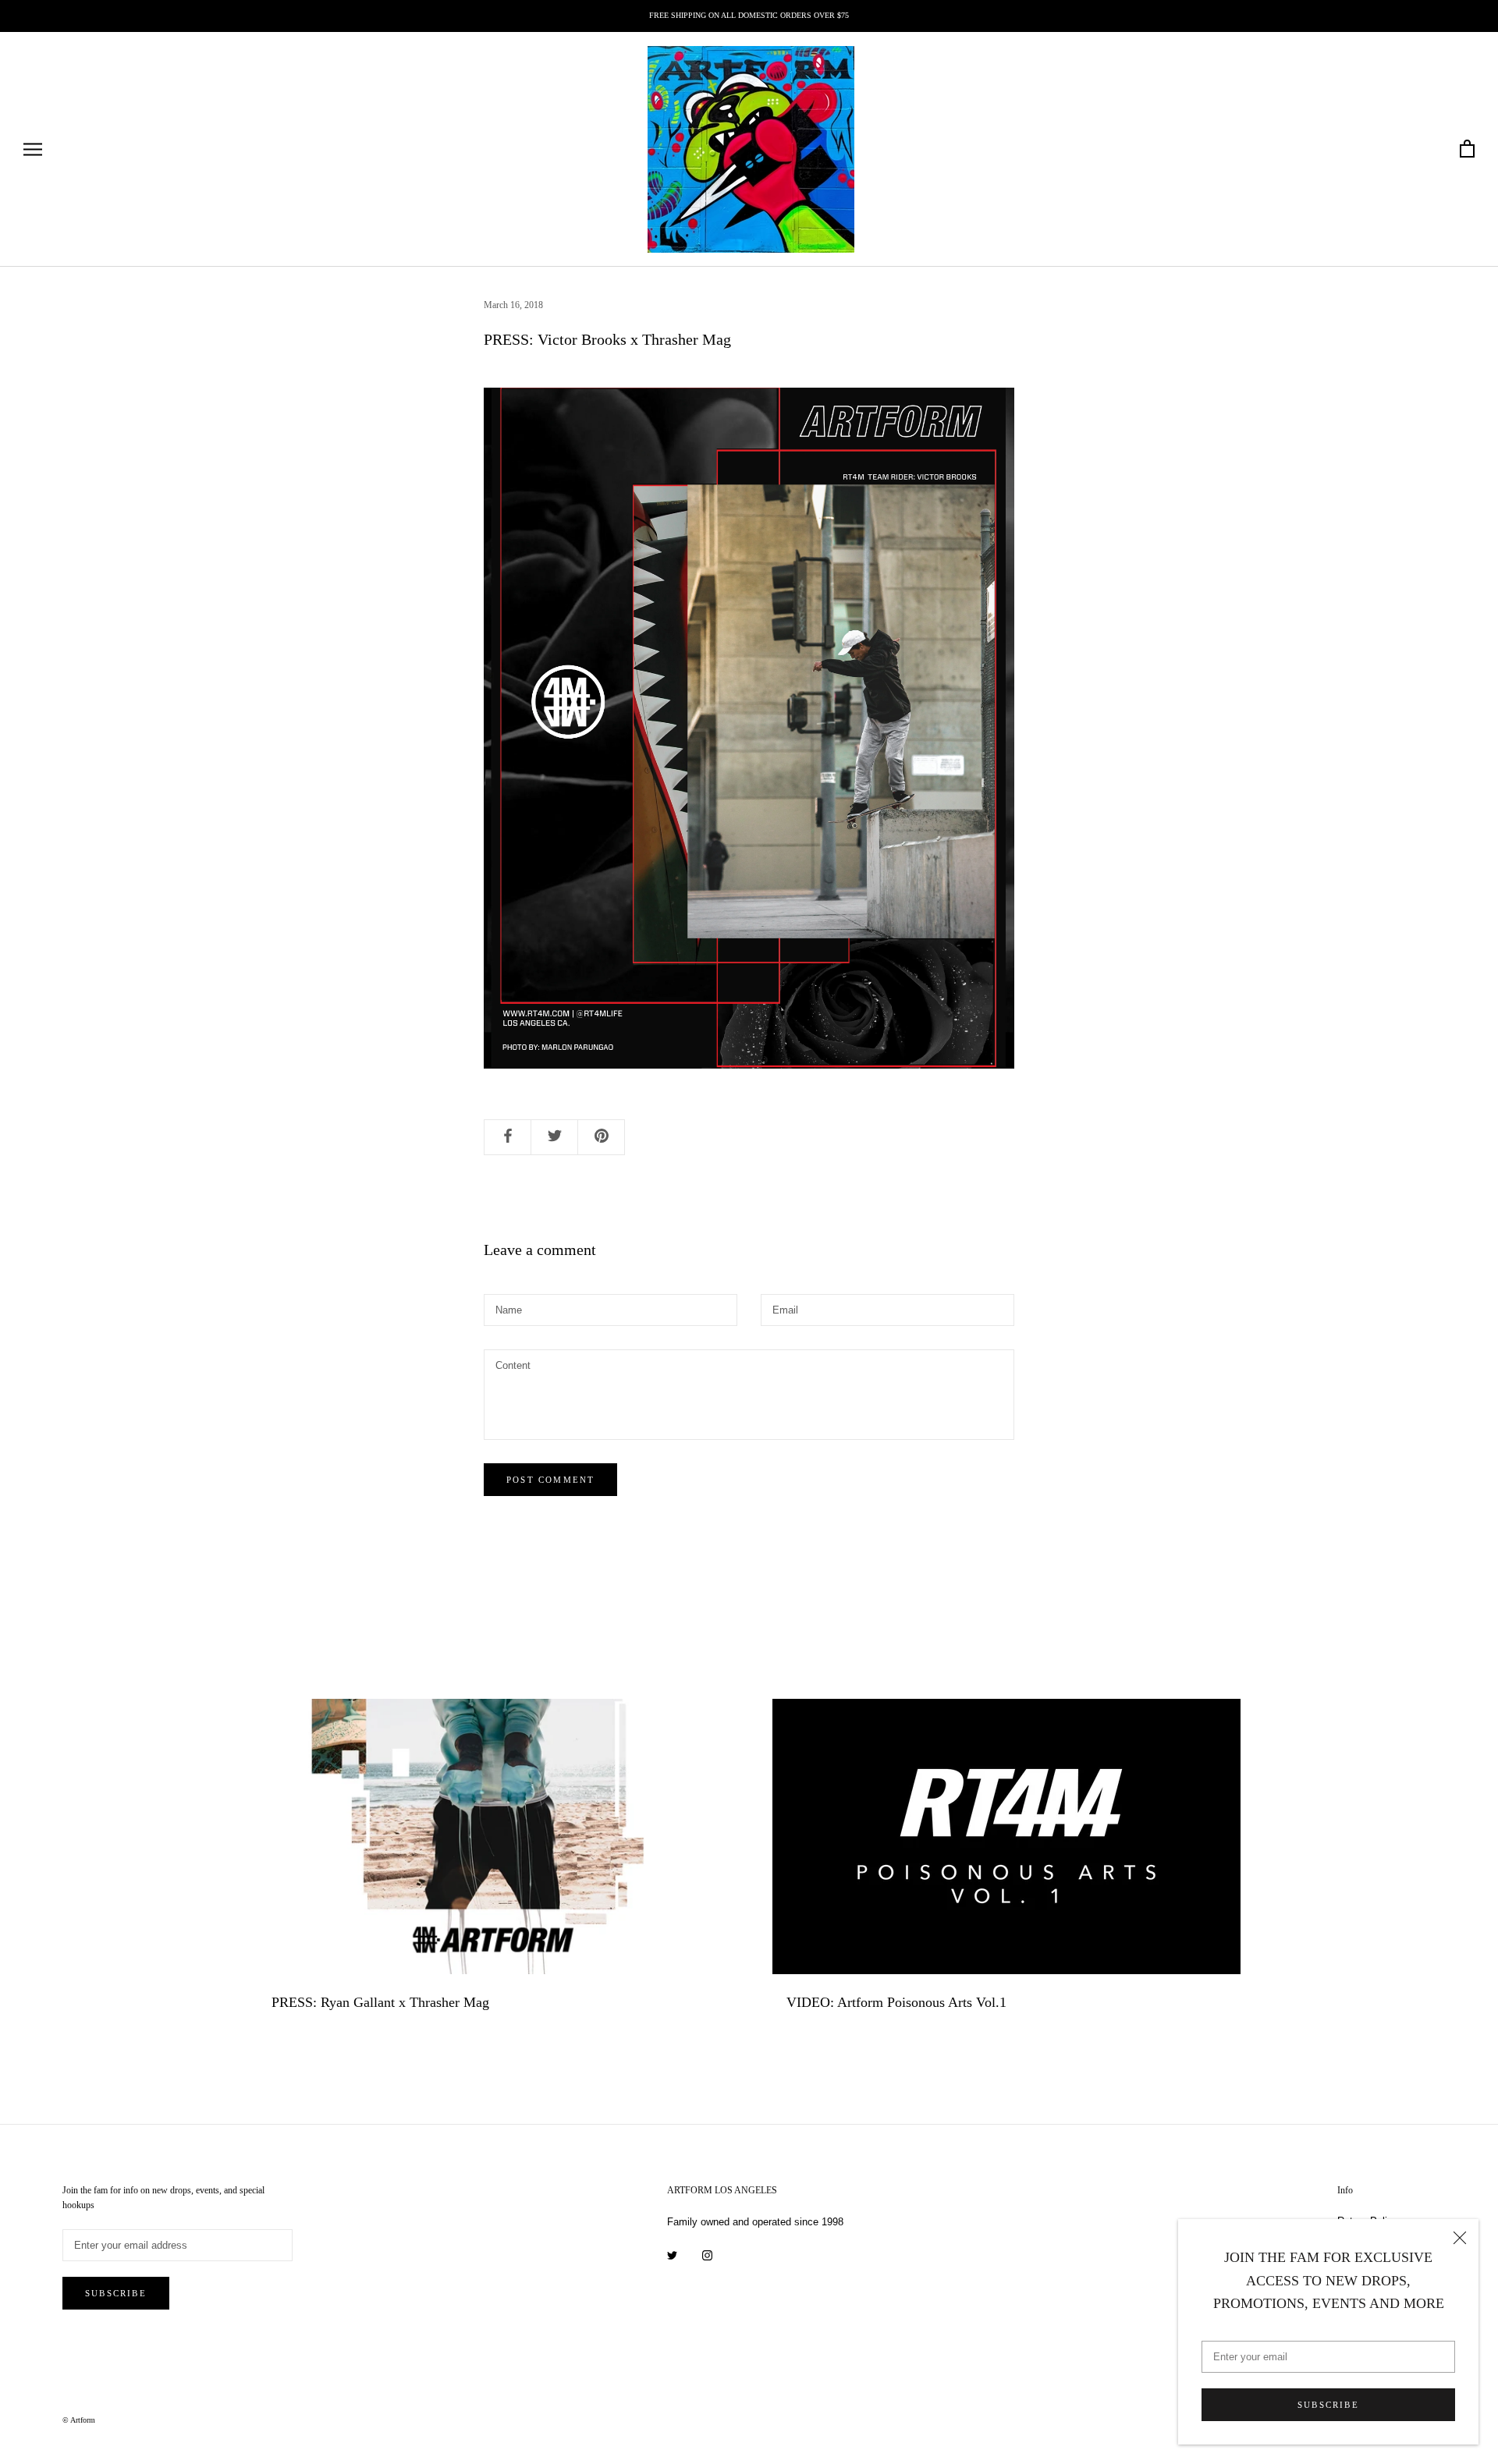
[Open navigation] (33, 149)
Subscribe (1328, 2405)
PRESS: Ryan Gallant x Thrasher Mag (380, 2002)
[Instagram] (707, 2255)
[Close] (1460, 2238)
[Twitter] (672, 2255)
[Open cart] (1467, 149)
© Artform (79, 2420)
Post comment (550, 1480)
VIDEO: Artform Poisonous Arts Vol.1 (896, 2002)
